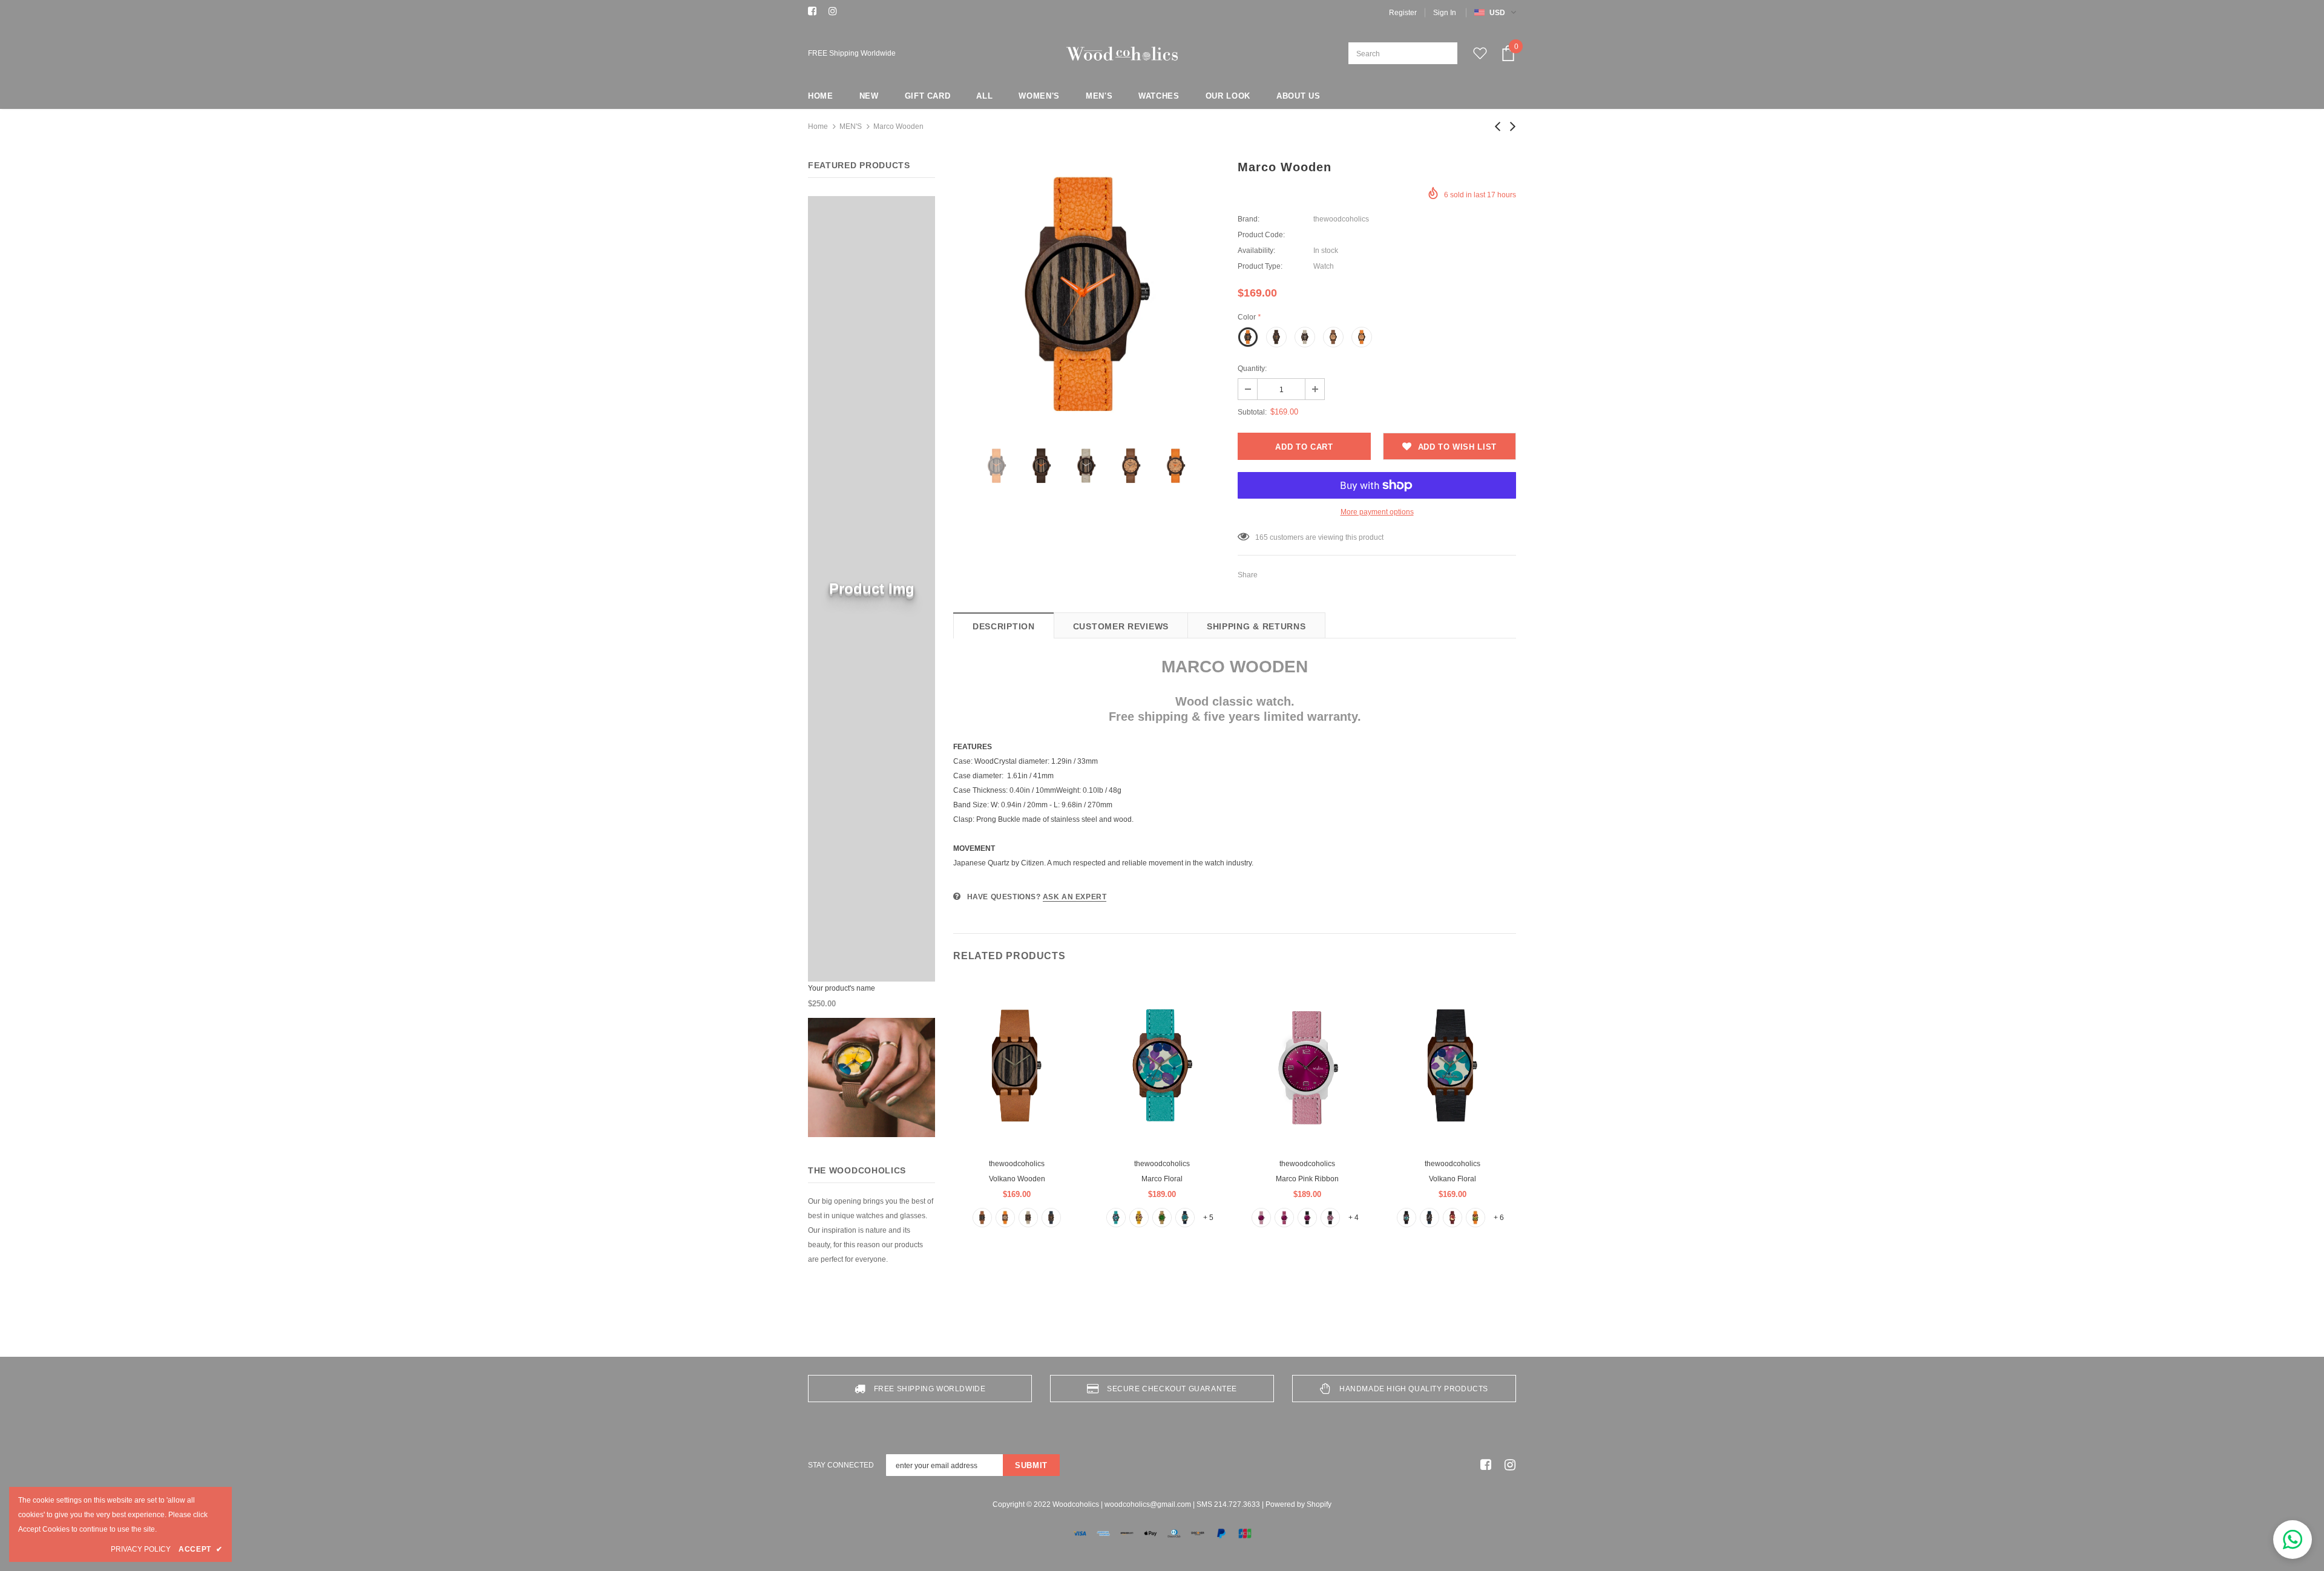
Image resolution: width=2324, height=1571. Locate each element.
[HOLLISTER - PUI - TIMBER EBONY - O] (1028, 1218)
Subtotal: (1252, 412)
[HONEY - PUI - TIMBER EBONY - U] (982, 1218)
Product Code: (1261, 235)
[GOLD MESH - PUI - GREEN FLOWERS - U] (1162, 1218)
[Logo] (1122, 54)
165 (1262, 537)
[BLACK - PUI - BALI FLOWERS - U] (1407, 1218)
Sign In (1445, 13)
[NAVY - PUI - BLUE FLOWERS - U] (1185, 1218)
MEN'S (851, 126)
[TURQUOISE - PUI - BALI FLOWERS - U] (1116, 1218)
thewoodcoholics (1341, 219)
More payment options (1377, 512)
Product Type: (1260, 266)
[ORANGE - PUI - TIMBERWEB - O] (1005, 1218)
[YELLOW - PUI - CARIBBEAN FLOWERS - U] (1139, 1218)
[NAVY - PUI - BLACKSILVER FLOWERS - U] (1430, 1218)
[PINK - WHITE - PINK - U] (1284, 1218)
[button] (2293, 1540)
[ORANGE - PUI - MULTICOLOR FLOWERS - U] (1475, 1218)
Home (818, 126)
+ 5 (1208, 1218)
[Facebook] (816, 12)
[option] (1086, 295)
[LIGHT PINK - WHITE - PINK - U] (1261, 1218)
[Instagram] (836, 12)
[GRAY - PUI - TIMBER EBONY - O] (1051, 1218)
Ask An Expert (1075, 897)
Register (1403, 13)
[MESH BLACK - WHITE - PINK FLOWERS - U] (1330, 1218)
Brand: (1249, 219)
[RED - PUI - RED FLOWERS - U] (1452, 1218)
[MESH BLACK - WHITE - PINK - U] (1307, 1218)
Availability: (1256, 251)
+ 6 (1499, 1218)
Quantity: (1252, 369)
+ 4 (1354, 1218)
